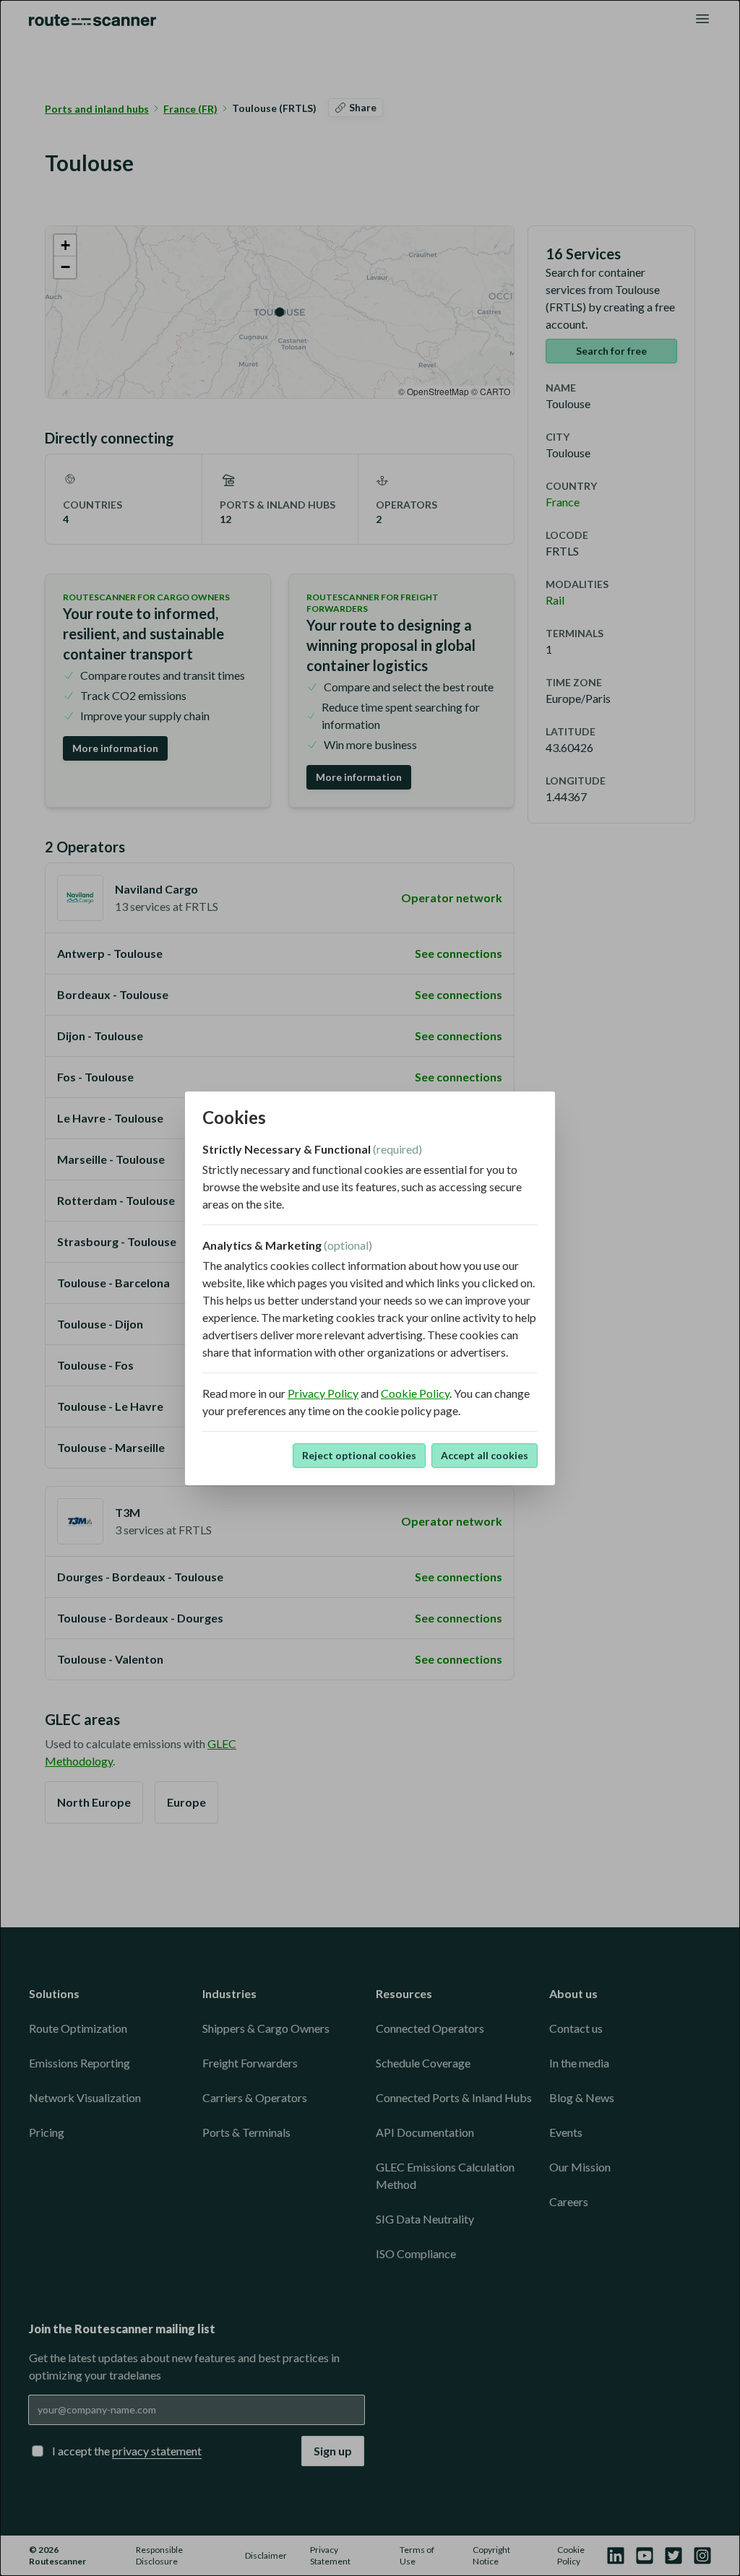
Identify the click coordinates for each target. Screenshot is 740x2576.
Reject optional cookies (359, 1455)
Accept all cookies (485, 1455)
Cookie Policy (415, 1393)
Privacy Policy (323, 1393)
